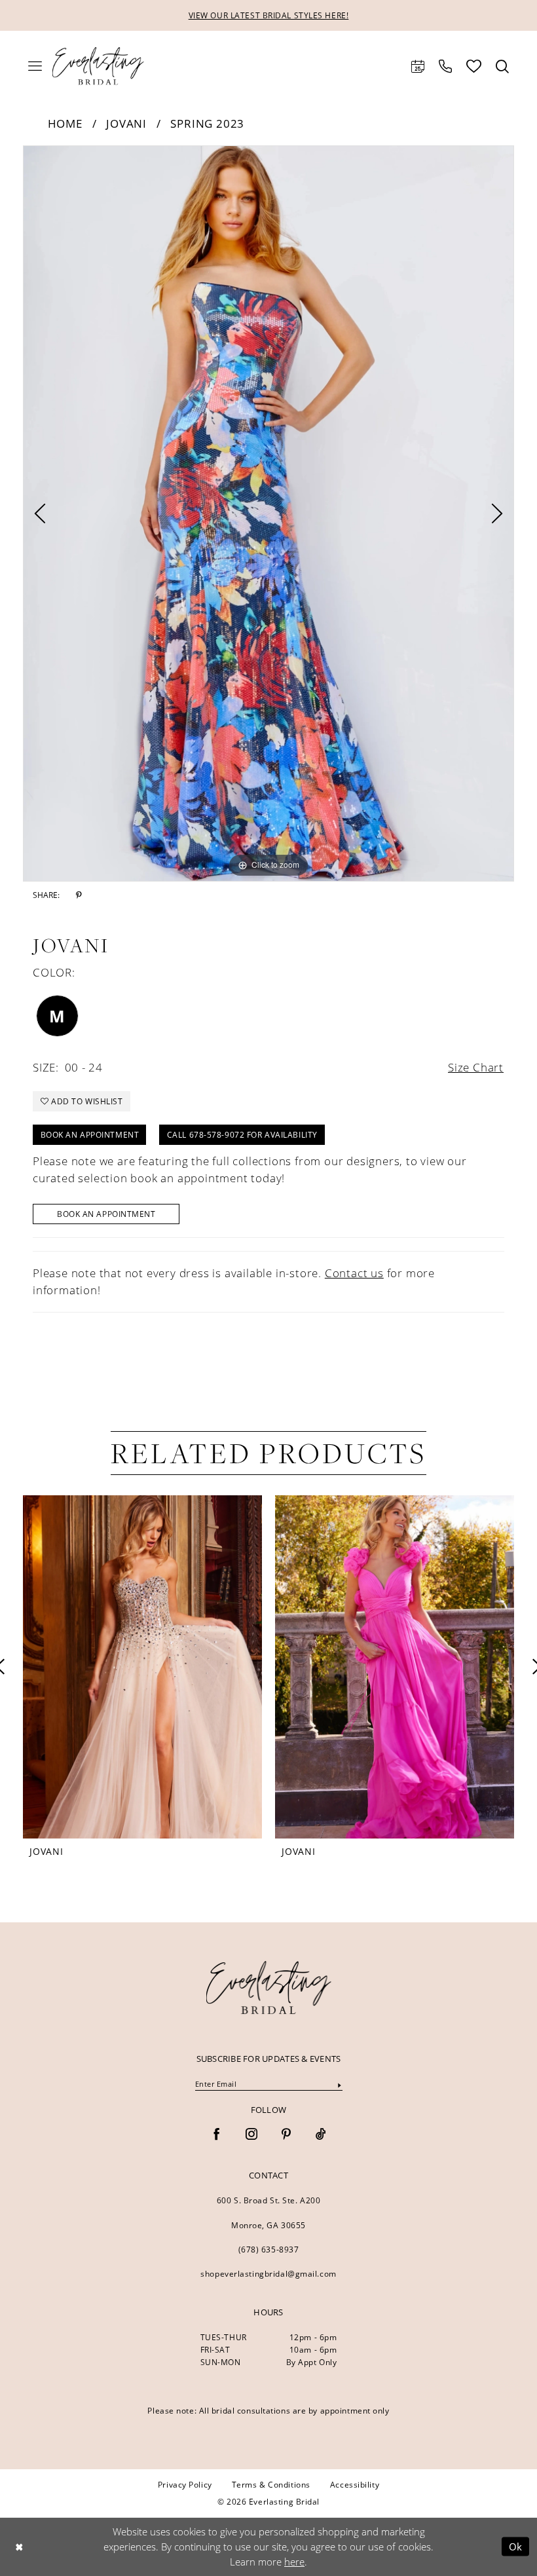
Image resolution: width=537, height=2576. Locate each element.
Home (65, 123)
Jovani (126, 123)
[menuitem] (35, 66)
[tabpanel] (268, 513)
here (294, 2562)
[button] (35, 66)
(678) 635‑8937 (269, 2249)
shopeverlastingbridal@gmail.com (268, 2274)
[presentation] (339, 1667)
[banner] (269, 1987)
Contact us (354, 1273)
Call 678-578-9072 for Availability (242, 1135)
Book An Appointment (106, 1214)
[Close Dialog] (19, 2547)
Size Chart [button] (476, 1067)
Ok (516, 2547)
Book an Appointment (90, 1135)
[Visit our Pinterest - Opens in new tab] (286, 2135)
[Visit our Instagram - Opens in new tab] (251, 2135)
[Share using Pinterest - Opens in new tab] (79, 895)
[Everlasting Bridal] (98, 66)
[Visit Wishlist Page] (474, 66)
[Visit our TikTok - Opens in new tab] (321, 2135)
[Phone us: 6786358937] (445, 66)
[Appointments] (418, 66)
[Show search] (502, 66)
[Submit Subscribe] (339, 2084)
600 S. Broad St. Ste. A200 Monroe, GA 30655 (269, 2213)
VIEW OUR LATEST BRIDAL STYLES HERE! (269, 15)
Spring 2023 (207, 123)
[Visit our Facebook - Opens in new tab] (217, 2135)
